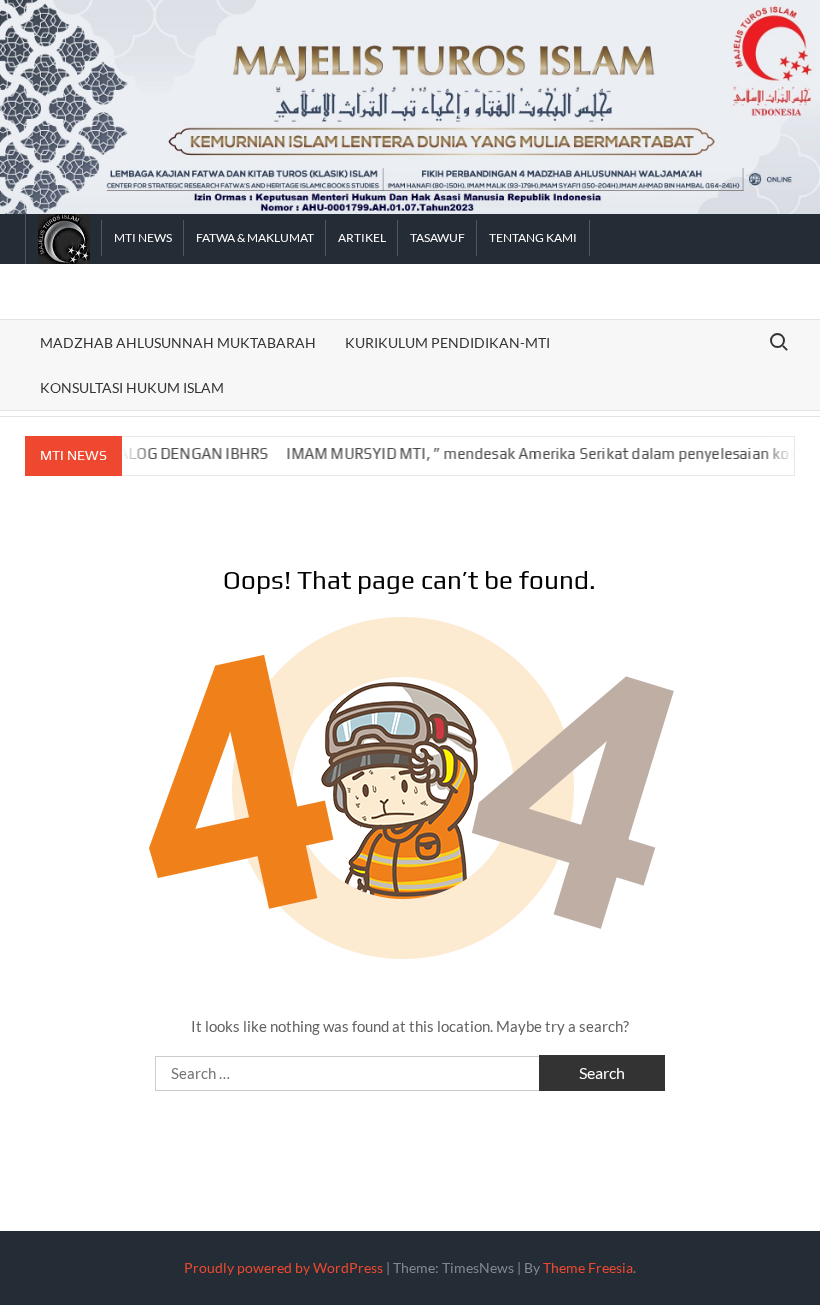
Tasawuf (437, 237)
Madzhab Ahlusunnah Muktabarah (178, 342)
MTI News (143, 237)
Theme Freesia (588, 1267)
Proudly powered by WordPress (283, 1267)
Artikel (362, 237)
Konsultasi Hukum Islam (132, 387)
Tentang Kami (533, 237)
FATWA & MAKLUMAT (255, 237)
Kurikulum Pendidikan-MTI (447, 342)
